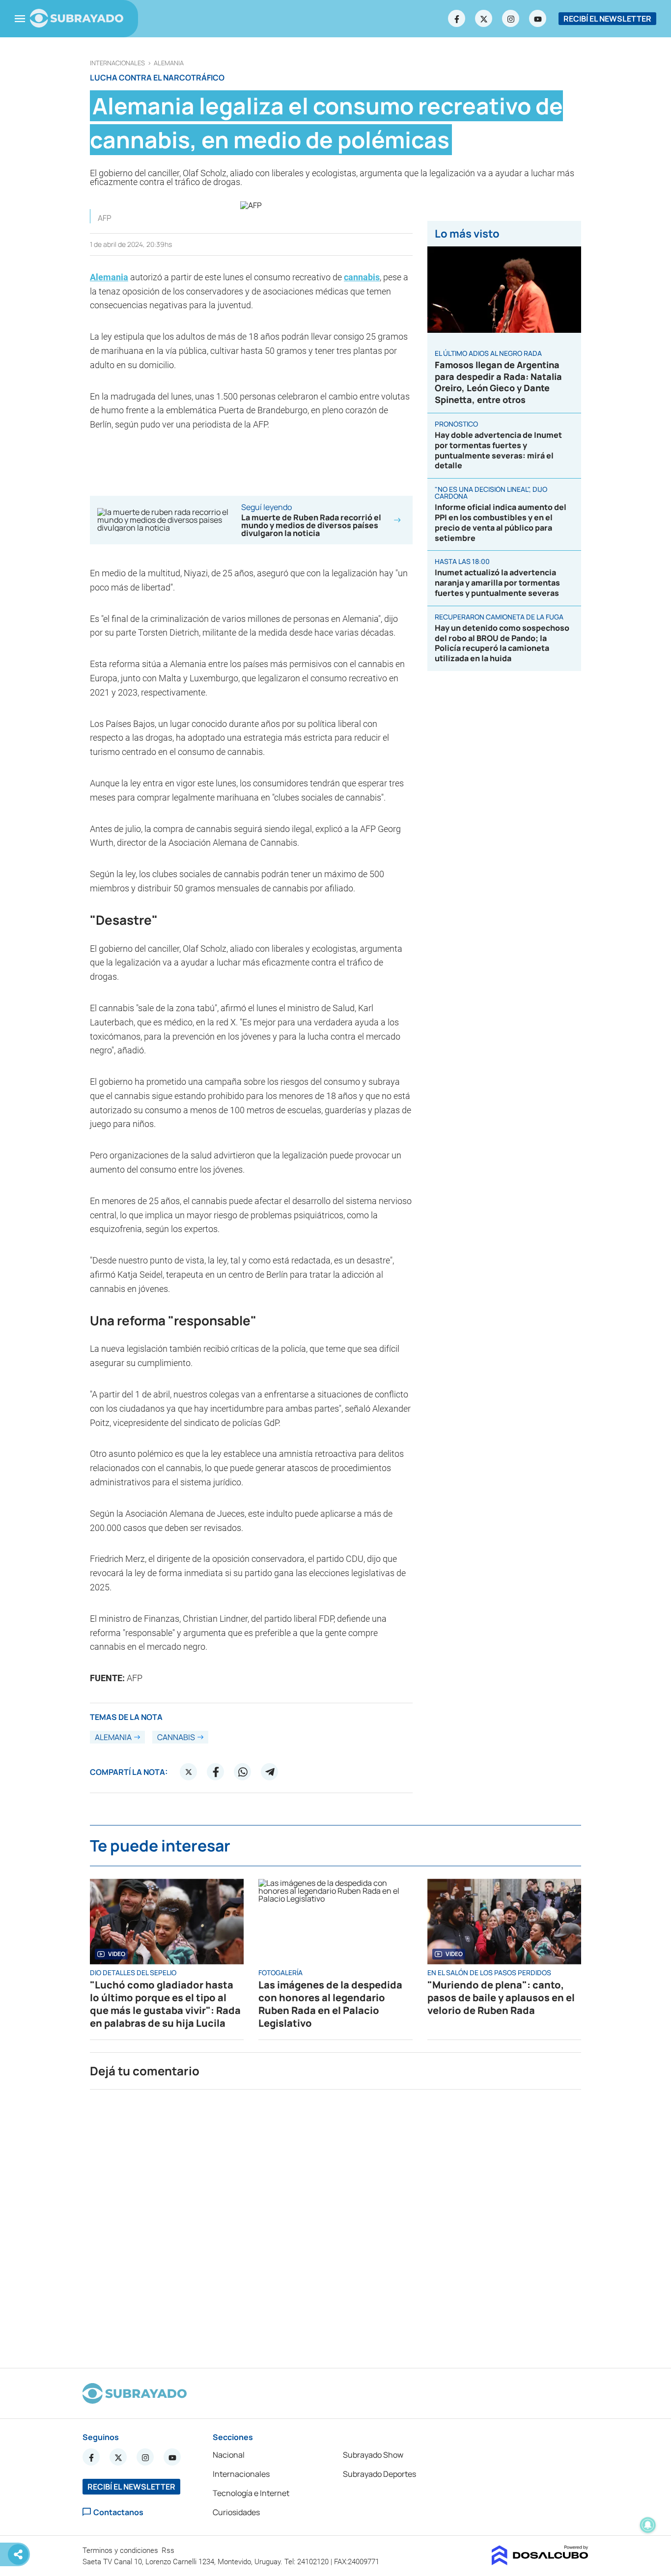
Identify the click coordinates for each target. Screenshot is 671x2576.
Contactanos (118, 2512)
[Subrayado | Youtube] (538, 19)
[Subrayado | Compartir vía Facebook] (216, 1772)
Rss (169, 2550)
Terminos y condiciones (121, 2550)
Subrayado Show (373, 2455)
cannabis (362, 277)
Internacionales (117, 63)
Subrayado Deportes (379, 2474)
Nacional (229, 2455)
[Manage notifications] (648, 2525)
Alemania (169, 63)
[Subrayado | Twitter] (484, 19)
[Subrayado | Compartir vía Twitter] (189, 1772)
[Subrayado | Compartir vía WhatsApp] (243, 1772)
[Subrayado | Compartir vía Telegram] (270, 1772)
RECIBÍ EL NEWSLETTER (607, 19)
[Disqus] (335, 2225)
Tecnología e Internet (251, 2493)
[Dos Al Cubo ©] (540, 2562)
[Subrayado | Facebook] (457, 19)
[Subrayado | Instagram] (511, 19)
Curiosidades (236, 2512)
